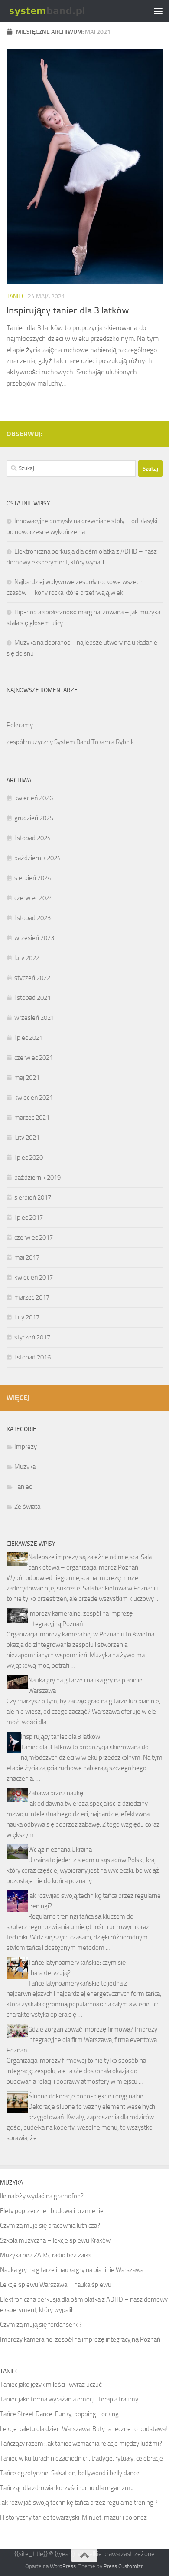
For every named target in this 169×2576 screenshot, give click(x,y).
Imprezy (26, 1447)
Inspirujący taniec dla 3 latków (68, 310)
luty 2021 (27, 1138)
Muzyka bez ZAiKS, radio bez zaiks (46, 2255)
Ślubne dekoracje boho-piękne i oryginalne (86, 2096)
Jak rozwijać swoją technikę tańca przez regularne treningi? (79, 2503)
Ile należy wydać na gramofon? (42, 2196)
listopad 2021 (32, 998)
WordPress (63, 2566)
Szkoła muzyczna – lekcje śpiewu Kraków (55, 2240)
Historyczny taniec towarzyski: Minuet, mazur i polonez (73, 2517)
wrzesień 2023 (34, 938)
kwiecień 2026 (34, 798)
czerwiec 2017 (34, 1237)
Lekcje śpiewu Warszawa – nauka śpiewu (56, 2285)
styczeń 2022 (32, 978)
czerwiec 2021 (34, 1058)
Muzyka (25, 1467)
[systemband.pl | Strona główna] (61, 11)
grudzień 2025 (34, 818)
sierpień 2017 (33, 1197)
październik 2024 (37, 858)
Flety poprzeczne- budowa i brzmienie (52, 2211)
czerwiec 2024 (34, 898)
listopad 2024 (32, 838)
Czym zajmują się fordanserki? (41, 2325)
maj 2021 (27, 1078)
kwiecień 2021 (34, 1098)
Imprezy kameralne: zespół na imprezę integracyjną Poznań (80, 2339)
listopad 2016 (32, 1357)
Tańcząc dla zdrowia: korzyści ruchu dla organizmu (67, 2488)
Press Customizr (123, 2566)
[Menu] (158, 11)
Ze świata (27, 1507)
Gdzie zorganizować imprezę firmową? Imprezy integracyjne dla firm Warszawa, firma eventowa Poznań (82, 2040)
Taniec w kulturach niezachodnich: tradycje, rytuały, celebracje (81, 2458)
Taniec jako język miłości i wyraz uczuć (51, 2385)
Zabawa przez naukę (56, 1793)
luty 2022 (27, 958)
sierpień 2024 (33, 878)
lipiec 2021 (29, 1038)
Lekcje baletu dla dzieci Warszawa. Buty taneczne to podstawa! (84, 2429)
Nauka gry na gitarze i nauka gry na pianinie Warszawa (72, 2270)
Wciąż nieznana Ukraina (60, 1850)
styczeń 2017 (32, 1337)
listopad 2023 (32, 918)
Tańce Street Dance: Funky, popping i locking (59, 2414)
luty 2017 (27, 1317)
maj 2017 (27, 1257)
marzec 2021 (32, 1118)
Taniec (16, 296)
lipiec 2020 (29, 1158)
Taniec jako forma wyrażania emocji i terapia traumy (69, 2399)
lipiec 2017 (29, 1217)
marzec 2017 (32, 1297)
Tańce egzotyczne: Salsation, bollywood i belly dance (70, 2473)
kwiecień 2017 (34, 1277)
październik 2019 (37, 1178)
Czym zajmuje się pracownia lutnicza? (50, 2226)
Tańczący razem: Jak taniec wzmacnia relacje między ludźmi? (81, 2444)
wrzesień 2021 (34, 1018)
